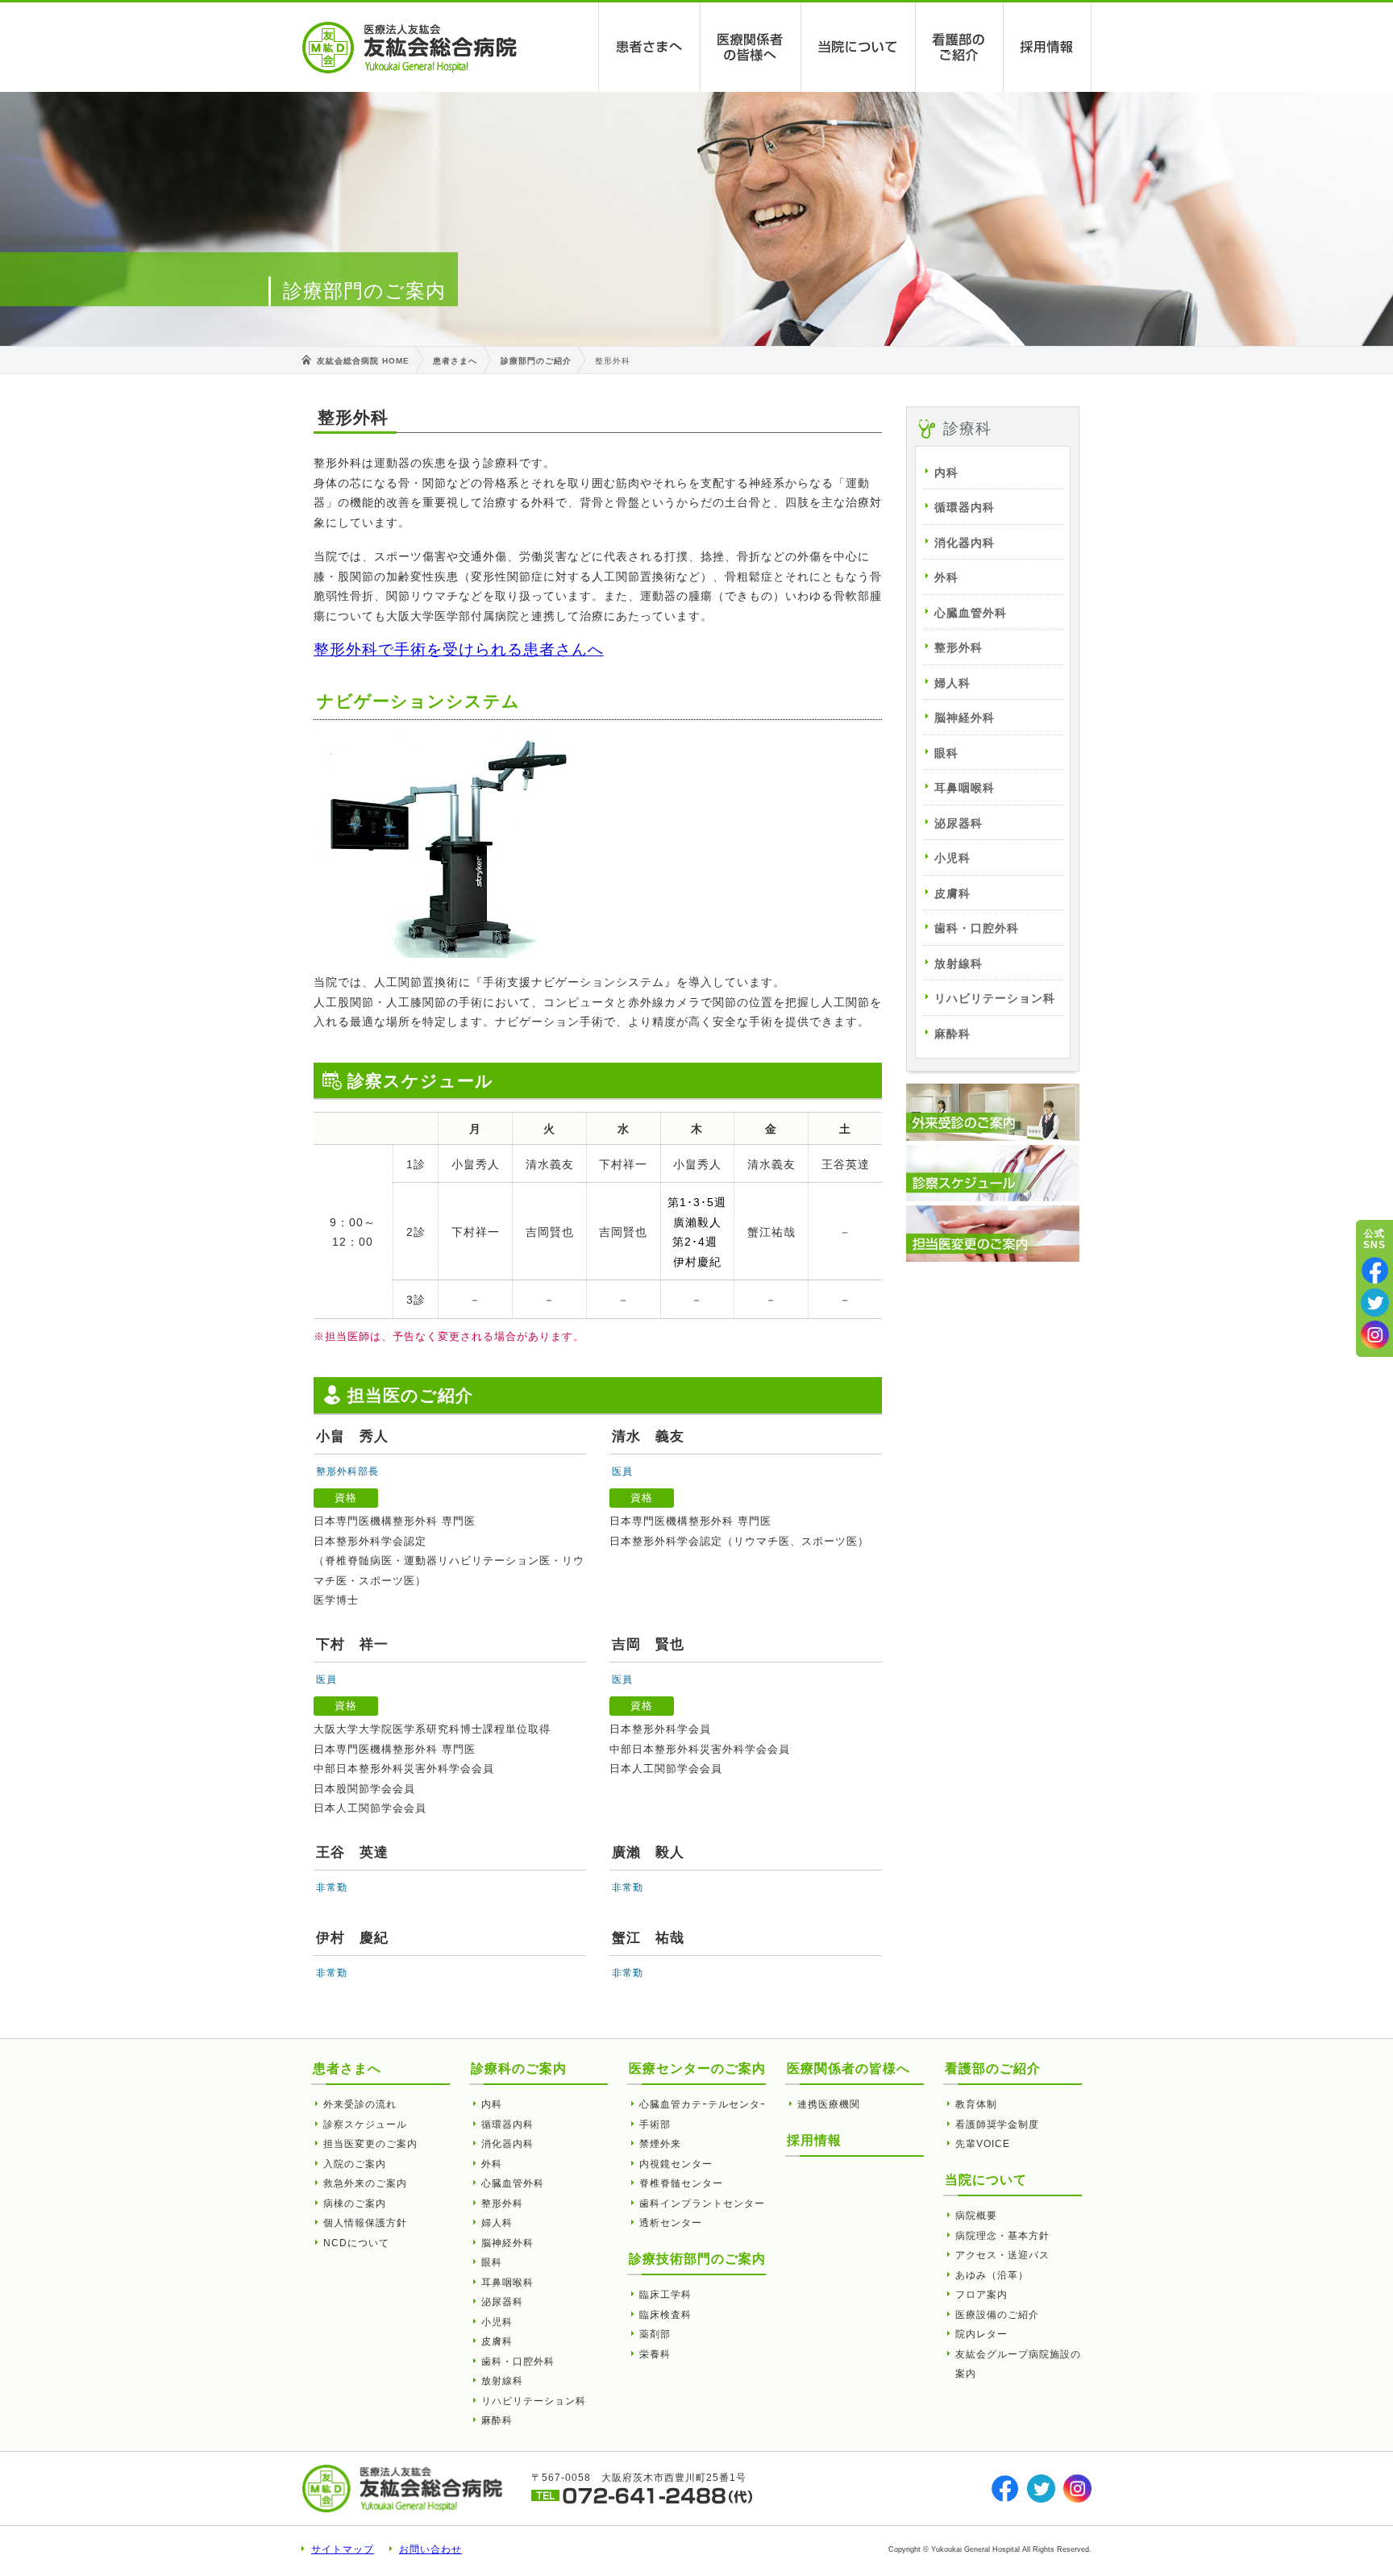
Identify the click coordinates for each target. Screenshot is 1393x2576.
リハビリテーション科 (995, 998)
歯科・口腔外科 (977, 928)
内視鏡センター (676, 2164)
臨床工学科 (665, 2295)
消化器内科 (965, 543)
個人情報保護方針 (365, 2223)
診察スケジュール (365, 2124)
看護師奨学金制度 (997, 2124)
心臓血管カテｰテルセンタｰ (703, 2104)
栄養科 (655, 2354)
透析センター (671, 2223)
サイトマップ (343, 2549)
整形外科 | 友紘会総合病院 (410, 48)
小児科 (952, 858)
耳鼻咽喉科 (965, 788)
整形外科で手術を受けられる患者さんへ (459, 649)
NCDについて (356, 2243)
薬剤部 (655, 2334)
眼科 (946, 753)
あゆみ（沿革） (992, 2275)
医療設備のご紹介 (997, 2315)
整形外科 (958, 647)
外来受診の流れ (360, 2104)
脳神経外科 (965, 718)
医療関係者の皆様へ (751, 47)
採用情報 (1048, 47)
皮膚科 (952, 893)
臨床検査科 (665, 2315)
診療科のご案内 (519, 2068)
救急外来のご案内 (365, 2183)
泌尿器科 (958, 823)
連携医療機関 (829, 2104)
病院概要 (976, 2216)
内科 (946, 472)
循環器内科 (965, 507)
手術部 (655, 2124)
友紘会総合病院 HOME (363, 361)
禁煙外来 (660, 2144)
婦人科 (952, 683)
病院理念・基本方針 (1002, 2236)
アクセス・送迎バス (1002, 2255)
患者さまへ (650, 47)
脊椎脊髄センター (681, 2183)
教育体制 (976, 2104)
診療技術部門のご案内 (697, 2259)
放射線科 (958, 963)
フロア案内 (981, 2295)
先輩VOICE (983, 2144)
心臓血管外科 (971, 613)
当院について (859, 47)
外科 (946, 577)
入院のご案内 (355, 2164)
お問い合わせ (430, 2549)
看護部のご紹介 (960, 47)
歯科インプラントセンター (702, 2204)
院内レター (981, 2334)
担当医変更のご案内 (370, 2144)
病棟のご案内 (355, 2204)
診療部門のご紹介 (536, 361)
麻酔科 (952, 1034)
